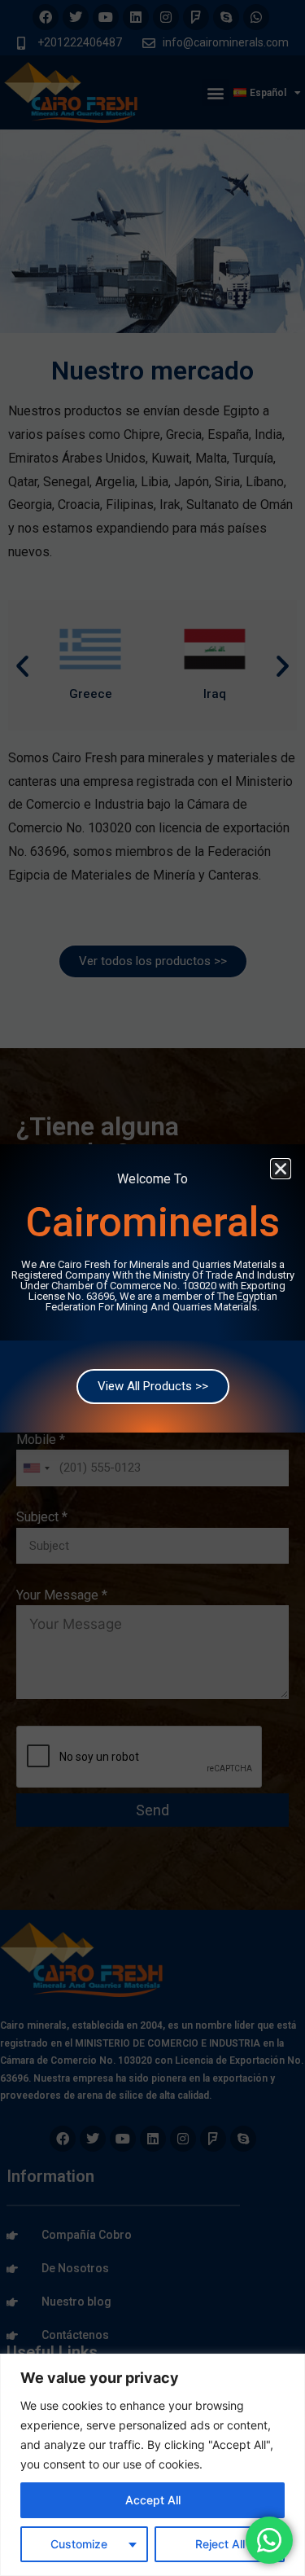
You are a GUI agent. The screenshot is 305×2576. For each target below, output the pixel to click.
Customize (79, 2544)
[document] (152, 1288)
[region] (152, 2465)
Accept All (153, 2500)
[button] (281, 1169)
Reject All (220, 2544)
